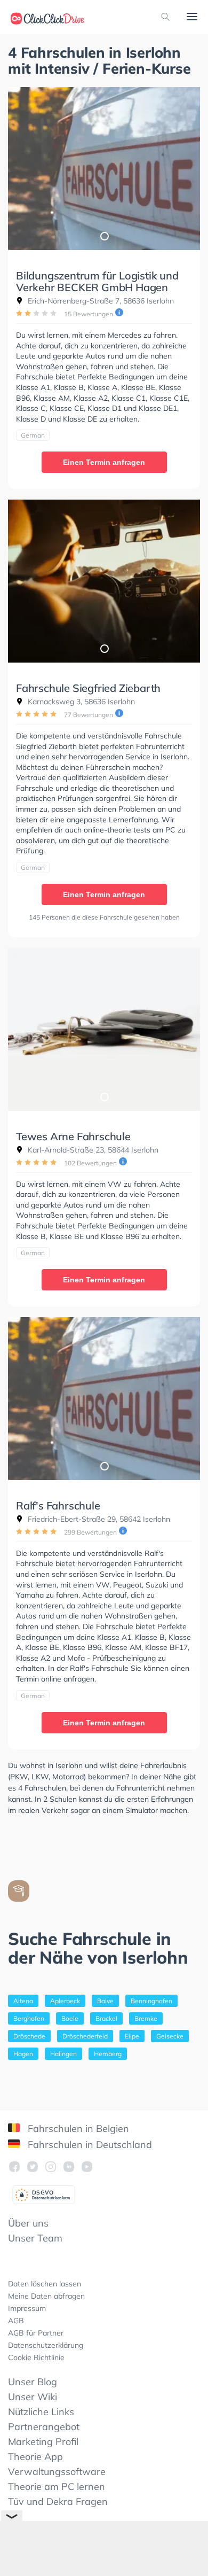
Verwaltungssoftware (57, 2472)
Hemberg (108, 2054)
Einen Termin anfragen (104, 462)
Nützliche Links (41, 2412)
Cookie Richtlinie (36, 2357)
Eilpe (132, 2036)
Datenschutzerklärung (46, 2345)
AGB (16, 2321)
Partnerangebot (44, 2427)
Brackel (106, 2018)
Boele (70, 2018)
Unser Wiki (33, 2397)
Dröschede (29, 2036)
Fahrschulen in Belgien (77, 2128)
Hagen (23, 2054)
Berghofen (29, 2018)
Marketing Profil (43, 2442)
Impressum (27, 2308)
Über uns (28, 2223)
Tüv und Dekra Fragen (58, 2501)
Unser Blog (33, 2382)
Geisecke (170, 2036)
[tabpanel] (104, 169)
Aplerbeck (65, 2001)
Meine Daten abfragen (46, 2296)
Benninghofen (151, 2001)
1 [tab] (104, 236)
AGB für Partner (36, 2333)
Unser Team (35, 2238)
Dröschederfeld (85, 2036)
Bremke (146, 2018)
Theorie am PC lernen (57, 2486)
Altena (23, 2001)
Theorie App (35, 2457)
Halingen (63, 2054)
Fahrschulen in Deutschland (89, 2145)
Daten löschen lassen (45, 2284)
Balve (105, 2001)
